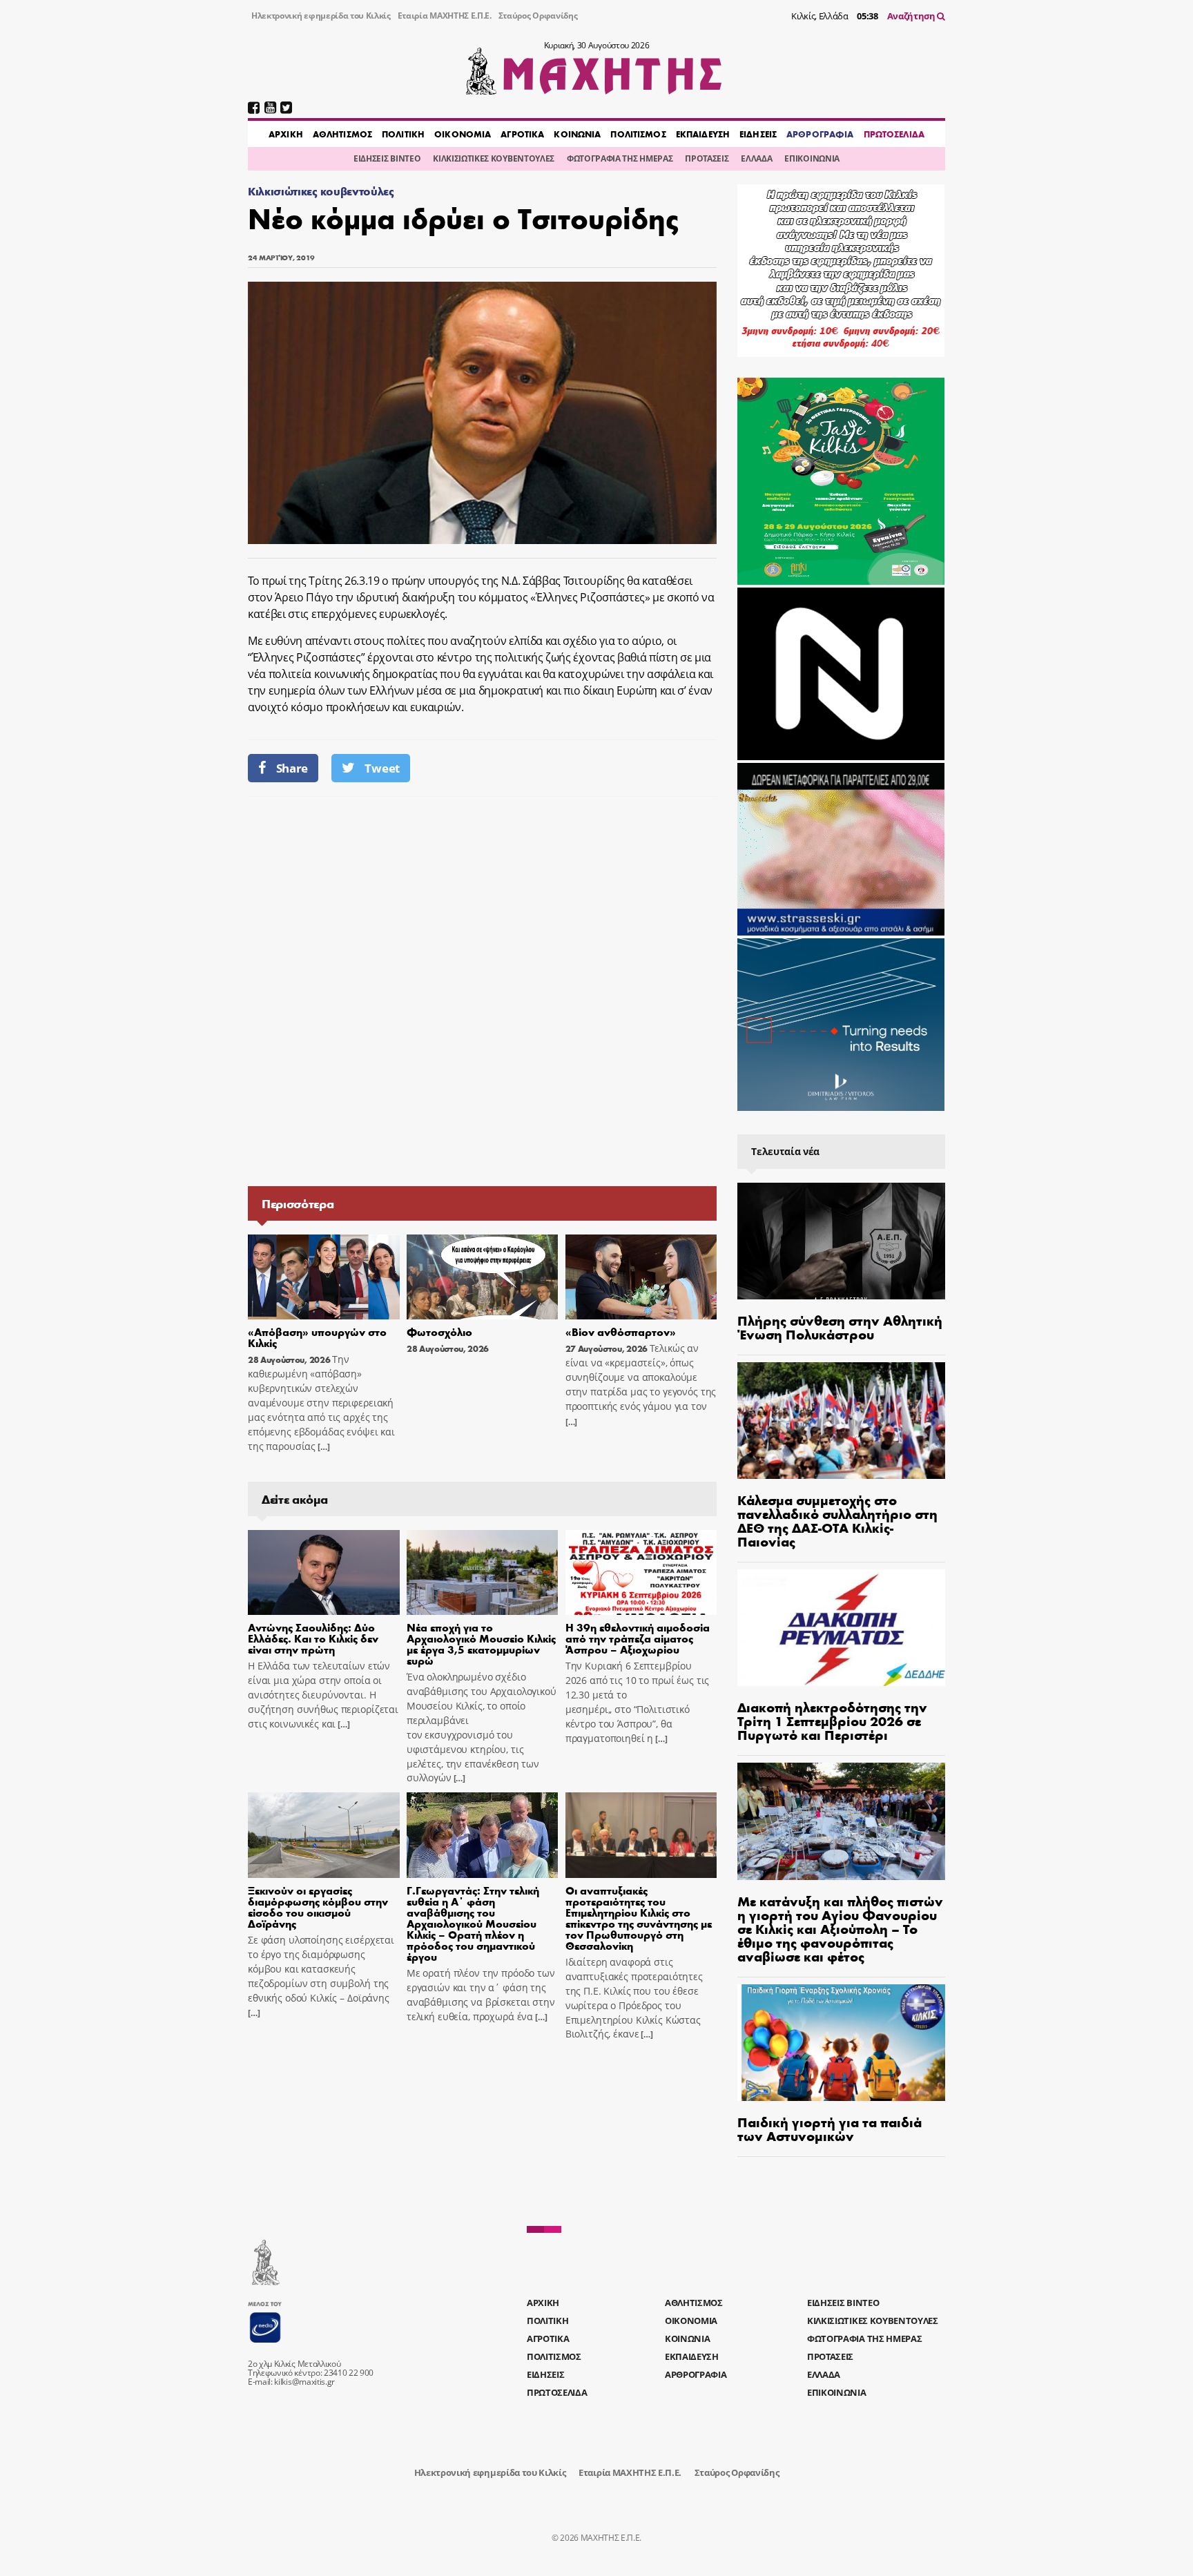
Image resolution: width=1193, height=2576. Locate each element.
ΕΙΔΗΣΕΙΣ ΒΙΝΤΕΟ (387, 158)
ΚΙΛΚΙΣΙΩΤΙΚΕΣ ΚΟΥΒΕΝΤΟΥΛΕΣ (494, 158)
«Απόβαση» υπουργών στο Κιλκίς (317, 1337)
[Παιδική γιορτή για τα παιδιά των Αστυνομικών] (841, 2043)
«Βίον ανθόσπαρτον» (621, 1331)
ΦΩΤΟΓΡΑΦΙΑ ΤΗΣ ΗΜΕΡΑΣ (620, 158)
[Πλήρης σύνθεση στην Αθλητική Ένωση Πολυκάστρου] (841, 1241)
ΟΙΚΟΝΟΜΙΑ (463, 134)
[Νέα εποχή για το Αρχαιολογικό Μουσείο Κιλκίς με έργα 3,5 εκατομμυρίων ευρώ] (483, 1573)
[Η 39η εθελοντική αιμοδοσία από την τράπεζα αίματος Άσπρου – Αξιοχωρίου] (641, 1573)
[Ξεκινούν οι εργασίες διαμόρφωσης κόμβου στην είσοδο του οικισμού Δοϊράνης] (324, 1835)
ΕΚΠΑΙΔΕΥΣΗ (703, 134)
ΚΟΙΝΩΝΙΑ (577, 134)
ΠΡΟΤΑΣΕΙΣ (707, 158)
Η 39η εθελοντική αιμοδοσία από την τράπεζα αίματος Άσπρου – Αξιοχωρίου (638, 1638)
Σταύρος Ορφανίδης (538, 16)
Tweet (382, 768)
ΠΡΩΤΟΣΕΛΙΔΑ (894, 134)
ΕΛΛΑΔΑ (756, 158)
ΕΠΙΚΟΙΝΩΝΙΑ (812, 158)
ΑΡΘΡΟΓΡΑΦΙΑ (820, 134)
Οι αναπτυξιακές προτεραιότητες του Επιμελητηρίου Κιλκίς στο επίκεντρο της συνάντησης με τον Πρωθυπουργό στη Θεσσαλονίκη (639, 1918)
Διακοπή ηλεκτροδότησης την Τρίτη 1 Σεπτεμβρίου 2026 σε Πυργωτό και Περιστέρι (832, 1720)
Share (292, 768)
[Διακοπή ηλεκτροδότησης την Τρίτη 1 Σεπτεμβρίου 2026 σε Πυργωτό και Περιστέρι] (841, 1628)
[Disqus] (482, 990)
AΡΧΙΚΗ (286, 134)
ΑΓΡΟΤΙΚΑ (522, 134)
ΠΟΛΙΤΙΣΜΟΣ (638, 134)
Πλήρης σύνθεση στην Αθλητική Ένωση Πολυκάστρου (840, 1327)
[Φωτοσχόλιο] (483, 1277)
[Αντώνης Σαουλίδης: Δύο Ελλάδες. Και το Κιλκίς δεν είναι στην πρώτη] (324, 1573)
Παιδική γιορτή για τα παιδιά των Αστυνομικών (830, 2128)
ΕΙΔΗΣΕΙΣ (758, 134)
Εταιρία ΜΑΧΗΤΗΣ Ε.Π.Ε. (445, 16)
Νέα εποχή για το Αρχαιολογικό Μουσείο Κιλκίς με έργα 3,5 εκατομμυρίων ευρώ (481, 1644)
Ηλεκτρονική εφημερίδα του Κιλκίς (321, 16)
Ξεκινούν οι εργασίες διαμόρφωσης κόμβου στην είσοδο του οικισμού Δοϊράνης (318, 1907)
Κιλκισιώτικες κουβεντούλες (321, 191)
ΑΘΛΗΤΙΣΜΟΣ (342, 134)
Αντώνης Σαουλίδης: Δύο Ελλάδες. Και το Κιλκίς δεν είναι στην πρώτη (313, 1638)
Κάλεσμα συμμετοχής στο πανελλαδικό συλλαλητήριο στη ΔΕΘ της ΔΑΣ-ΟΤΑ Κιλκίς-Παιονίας (837, 1520)
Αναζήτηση (912, 16)
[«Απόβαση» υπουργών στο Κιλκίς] (324, 1277)
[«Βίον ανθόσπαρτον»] (641, 1277)
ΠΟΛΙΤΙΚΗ (403, 134)
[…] (322, 1447)
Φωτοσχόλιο (439, 1331)
